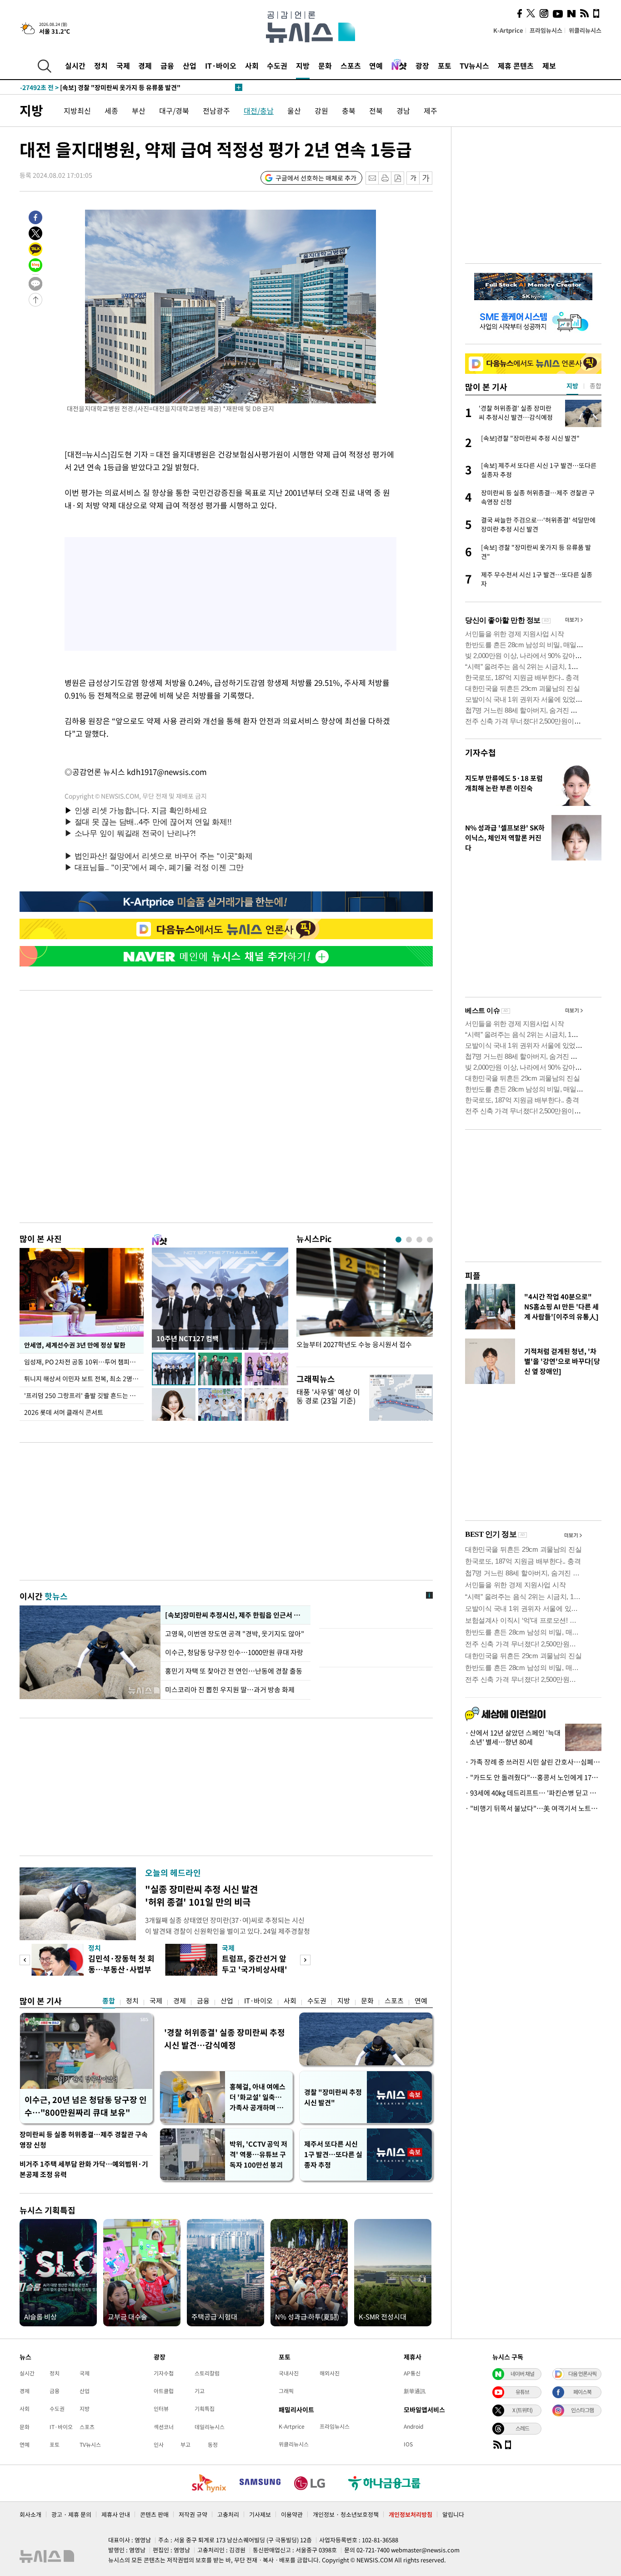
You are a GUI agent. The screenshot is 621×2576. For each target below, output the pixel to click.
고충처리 (228, 2514)
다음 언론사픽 (582, 2374)
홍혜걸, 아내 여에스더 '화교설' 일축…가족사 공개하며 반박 (258, 2097)
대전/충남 (259, 111)
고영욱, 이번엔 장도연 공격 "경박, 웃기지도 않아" (235, 1634)
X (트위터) (522, 2410)
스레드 (522, 2428)
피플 (473, 1275)
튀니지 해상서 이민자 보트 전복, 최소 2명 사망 (84, 1379)
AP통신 (412, 2373)
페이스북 (582, 2392)
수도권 (277, 65)
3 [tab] (419, 1240)
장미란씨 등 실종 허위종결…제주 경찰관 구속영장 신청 (84, 2140)
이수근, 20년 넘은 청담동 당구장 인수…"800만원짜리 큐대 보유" (86, 2106)
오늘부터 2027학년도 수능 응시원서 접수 (354, 1345)
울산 (294, 111)
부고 (185, 2445)
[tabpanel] (365, 1305)
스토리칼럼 (207, 2373)
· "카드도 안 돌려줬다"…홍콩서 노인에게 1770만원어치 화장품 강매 (533, 1777)
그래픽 (286, 2391)
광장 (422, 65)
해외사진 (330, 2373)
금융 (167, 65)
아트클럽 (164, 2391)
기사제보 (260, 2514)
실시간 (75, 65)
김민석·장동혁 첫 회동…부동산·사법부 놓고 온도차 (121, 1969)
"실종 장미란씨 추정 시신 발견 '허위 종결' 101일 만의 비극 (201, 1895)
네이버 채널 (522, 2374)
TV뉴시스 (474, 65)
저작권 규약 (193, 2514)
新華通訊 (415, 2391)
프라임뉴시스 (546, 30)
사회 (252, 65)
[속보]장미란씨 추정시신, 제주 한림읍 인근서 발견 (235, 1615)
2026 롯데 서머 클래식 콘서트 (64, 1412)
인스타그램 (582, 2410)
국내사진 (289, 2373)
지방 (303, 65)
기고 (200, 2391)
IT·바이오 (221, 65)
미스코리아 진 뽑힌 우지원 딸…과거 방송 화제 (230, 1690)
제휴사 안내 (116, 2514)
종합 (109, 2001)
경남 (403, 111)
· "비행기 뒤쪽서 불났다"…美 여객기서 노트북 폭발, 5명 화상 (533, 1808)
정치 (101, 65)
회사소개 (30, 2514)
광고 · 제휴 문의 (71, 2514)
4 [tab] (430, 1240)
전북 (376, 111)
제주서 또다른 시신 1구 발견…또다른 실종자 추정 (333, 2154)
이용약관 (292, 2514)
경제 (145, 65)
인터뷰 (161, 2409)
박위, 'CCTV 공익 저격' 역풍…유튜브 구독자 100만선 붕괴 (258, 2154)
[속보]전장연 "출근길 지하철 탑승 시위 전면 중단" (106, 87)
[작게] (413, 178)
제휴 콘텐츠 (516, 65)
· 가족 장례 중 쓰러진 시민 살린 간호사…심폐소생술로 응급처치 (533, 1762)
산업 (190, 65)
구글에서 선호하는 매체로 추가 (316, 178)
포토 (445, 65)
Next (305, 1960)
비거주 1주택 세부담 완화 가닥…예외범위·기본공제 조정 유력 (84, 2169)
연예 (376, 65)
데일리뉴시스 (210, 2427)
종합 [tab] (596, 386)
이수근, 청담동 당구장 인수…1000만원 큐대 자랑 (234, 1652)
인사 (159, 2445)
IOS (408, 2444)
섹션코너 (164, 2427)
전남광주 (216, 111)
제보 (549, 65)
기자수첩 (481, 752)
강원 (321, 111)
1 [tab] (398, 1240)
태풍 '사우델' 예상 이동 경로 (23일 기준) (328, 1396)
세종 (111, 111)
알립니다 (453, 2514)
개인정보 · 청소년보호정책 (346, 2514)
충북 (349, 111)
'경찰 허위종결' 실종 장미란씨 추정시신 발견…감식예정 (225, 2039)
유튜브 (522, 2392)
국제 (123, 65)
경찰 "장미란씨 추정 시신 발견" (333, 2097)
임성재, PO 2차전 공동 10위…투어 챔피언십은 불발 (84, 1362)
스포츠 (351, 65)
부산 (139, 111)
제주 (431, 111)
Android (413, 2426)
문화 (325, 65)
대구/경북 (174, 111)
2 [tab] (409, 1240)
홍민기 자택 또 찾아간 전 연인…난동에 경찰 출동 (234, 1671)
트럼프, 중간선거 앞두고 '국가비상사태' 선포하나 (255, 1969)
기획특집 (205, 2409)
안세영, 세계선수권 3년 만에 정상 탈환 (75, 1345)
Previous (25, 1960)
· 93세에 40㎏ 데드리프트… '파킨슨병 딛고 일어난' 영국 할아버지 (533, 1793)
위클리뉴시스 (585, 30)
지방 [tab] (572, 386)
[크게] (426, 178)
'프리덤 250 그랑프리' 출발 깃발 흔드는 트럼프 (84, 1395)
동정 (213, 2445)
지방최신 (77, 111)
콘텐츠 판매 (154, 2514)
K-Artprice (508, 30)
